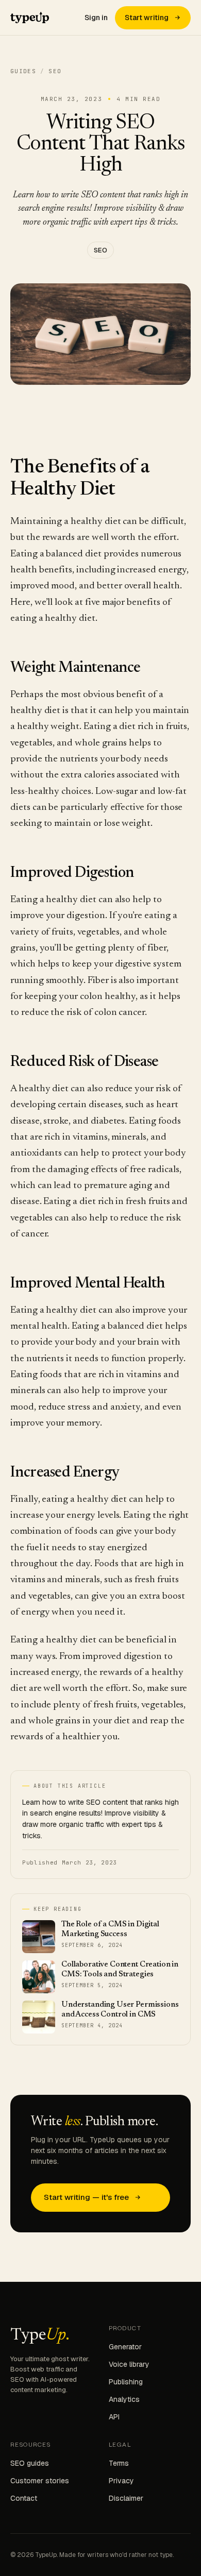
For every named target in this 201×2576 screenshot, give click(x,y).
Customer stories (40, 2481)
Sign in (96, 18)
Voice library (129, 2364)
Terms (119, 2463)
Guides (23, 71)
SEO (100, 250)
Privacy (121, 2481)
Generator (125, 2347)
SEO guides (30, 2463)
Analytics (124, 2399)
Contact (24, 2498)
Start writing (147, 18)
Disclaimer (126, 2498)
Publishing (126, 2382)
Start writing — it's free (86, 2197)
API (114, 2417)
